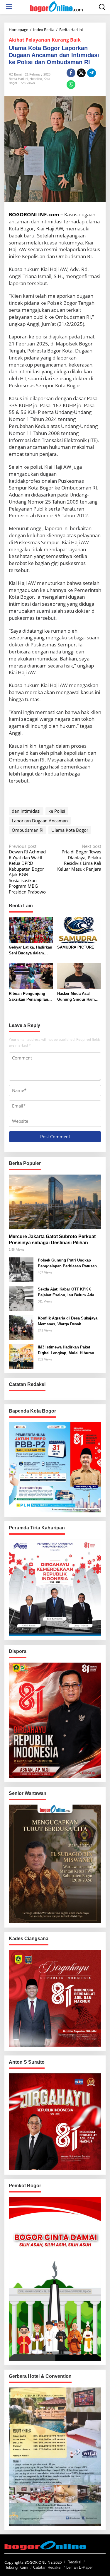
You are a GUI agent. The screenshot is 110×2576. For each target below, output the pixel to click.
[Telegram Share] (92, 73)
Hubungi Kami (16, 2567)
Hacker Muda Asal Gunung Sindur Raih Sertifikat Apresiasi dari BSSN (78, 997)
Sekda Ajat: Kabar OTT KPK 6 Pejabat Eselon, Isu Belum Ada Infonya (66, 1292)
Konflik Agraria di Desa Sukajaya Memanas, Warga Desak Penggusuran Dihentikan (68, 1321)
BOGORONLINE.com (34, 214)
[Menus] (9, 7)
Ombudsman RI (28, 830)
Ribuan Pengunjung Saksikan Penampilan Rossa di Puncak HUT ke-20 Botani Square (28, 997)
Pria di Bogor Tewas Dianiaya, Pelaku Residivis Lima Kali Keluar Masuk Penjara (79, 858)
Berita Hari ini (18, 79)
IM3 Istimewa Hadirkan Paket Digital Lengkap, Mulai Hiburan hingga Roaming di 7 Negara (66, 1350)
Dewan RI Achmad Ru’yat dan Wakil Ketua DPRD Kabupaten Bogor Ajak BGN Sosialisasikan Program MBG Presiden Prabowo (27, 869)
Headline (36, 79)
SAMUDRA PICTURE (76, 947)
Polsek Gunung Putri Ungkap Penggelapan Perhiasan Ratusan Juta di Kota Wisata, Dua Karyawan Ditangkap (69, 1263)
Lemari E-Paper (79, 2567)
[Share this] (71, 73)
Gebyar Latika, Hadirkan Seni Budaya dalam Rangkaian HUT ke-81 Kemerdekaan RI (31, 950)
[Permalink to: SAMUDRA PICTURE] (79, 930)
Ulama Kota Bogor (70, 830)
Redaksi (74, 2562)
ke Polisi (57, 811)
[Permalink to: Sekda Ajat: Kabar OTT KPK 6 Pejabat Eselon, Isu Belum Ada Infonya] (21, 1298)
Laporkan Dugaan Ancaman (40, 821)
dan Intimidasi (26, 811)
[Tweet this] (81, 73)
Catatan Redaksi (47, 2567)
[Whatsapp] (71, 85)
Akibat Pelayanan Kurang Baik (45, 40)
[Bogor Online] (56, 6)
